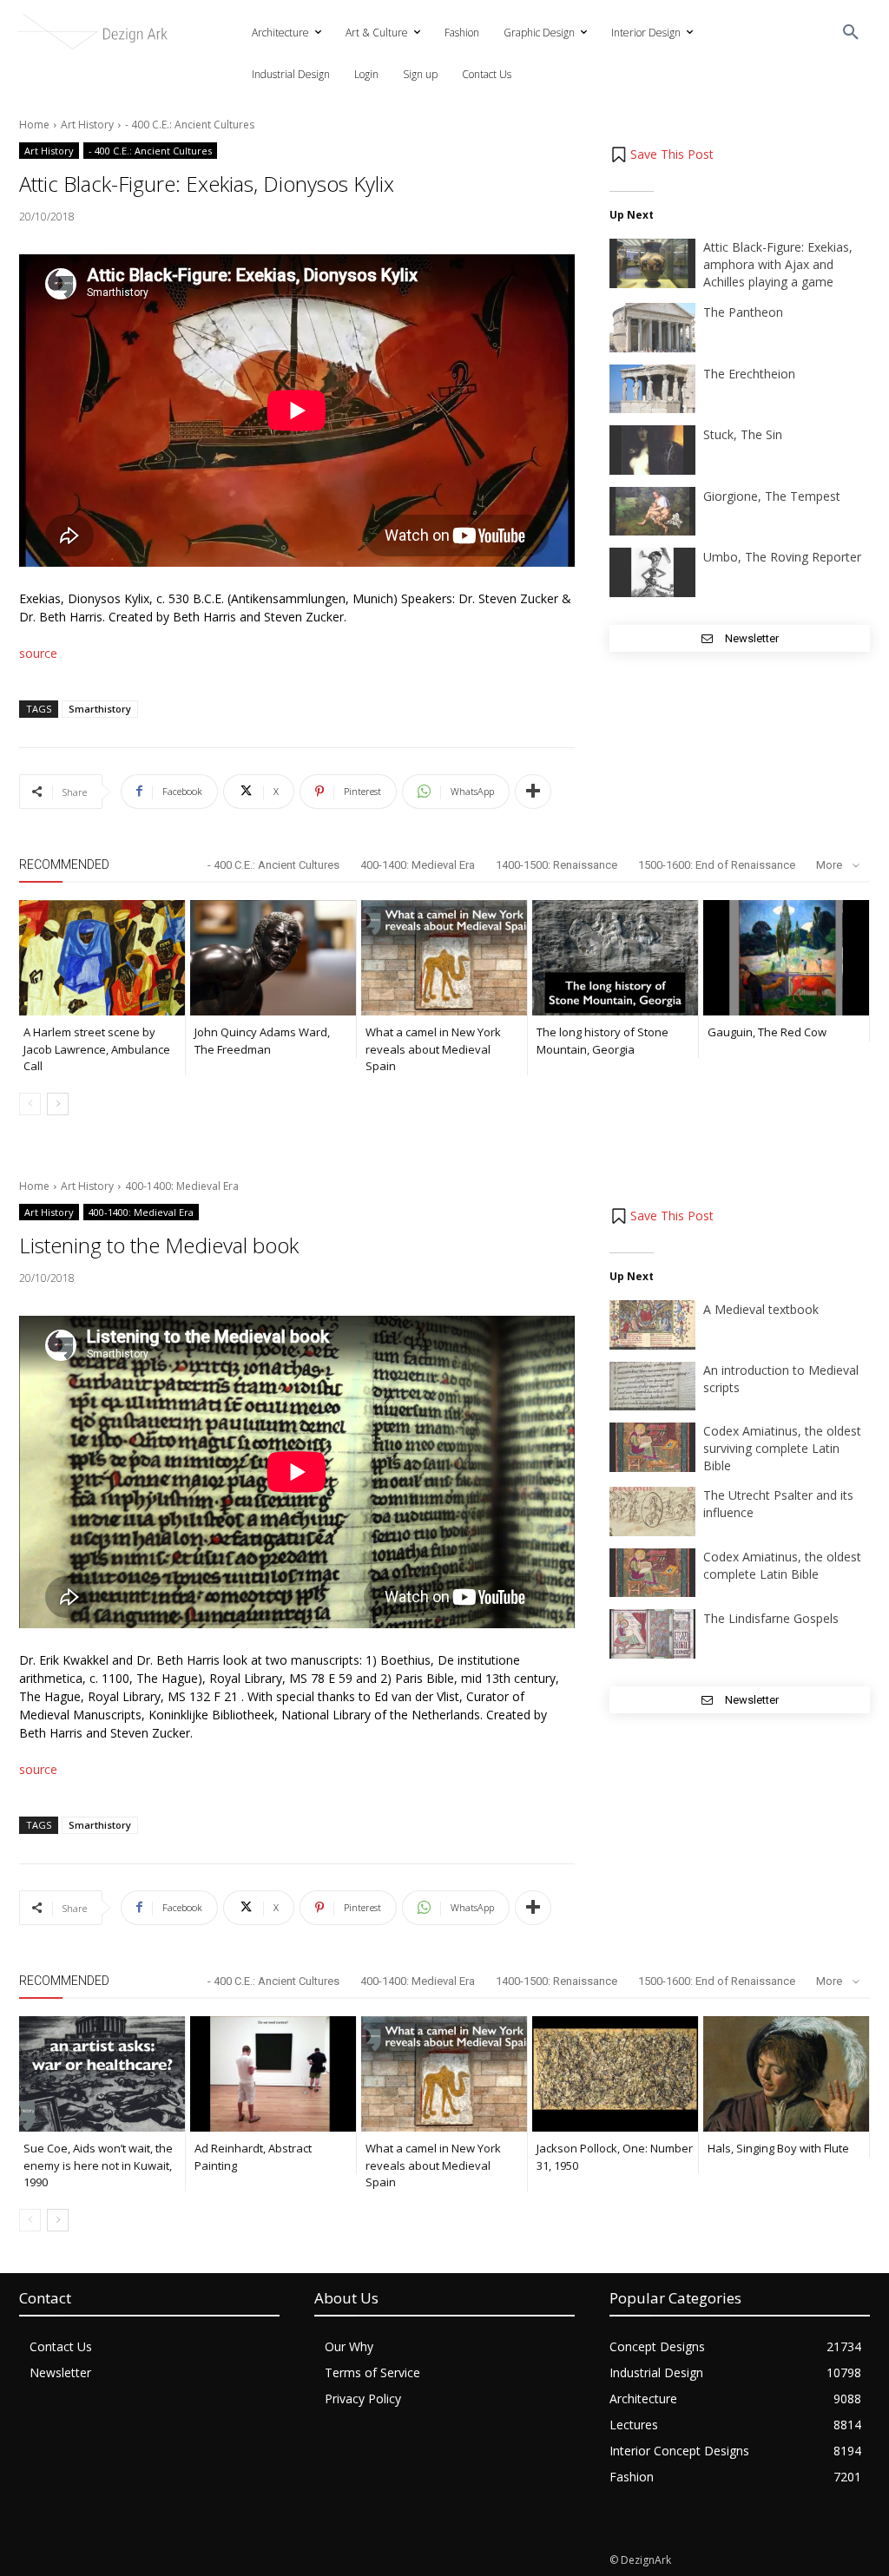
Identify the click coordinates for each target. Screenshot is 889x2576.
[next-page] (58, 1104)
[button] (851, 33)
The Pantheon (743, 312)
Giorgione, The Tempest (772, 496)
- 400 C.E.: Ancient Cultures (190, 125)
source (38, 653)
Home (34, 125)
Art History (87, 125)
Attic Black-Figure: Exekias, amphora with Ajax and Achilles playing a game (778, 264)
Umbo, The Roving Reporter (782, 557)
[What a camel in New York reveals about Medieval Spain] (444, 958)
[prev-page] (30, 1104)
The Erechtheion (749, 374)
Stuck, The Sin (743, 434)
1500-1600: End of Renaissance (717, 865)
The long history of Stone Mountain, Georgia (603, 1041)
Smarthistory (100, 709)
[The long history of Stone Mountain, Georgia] (615, 958)
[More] (533, 792)
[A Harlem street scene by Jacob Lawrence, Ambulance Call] (102, 958)
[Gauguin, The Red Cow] (786, 958)
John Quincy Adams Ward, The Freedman (262, 1041)
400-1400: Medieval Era (418, 865)
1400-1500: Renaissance (556, 865)
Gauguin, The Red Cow (767, 1032)
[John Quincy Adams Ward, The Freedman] (273, 958)
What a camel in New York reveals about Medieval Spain (433, 1049)
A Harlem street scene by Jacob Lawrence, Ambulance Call (97, 1049)
